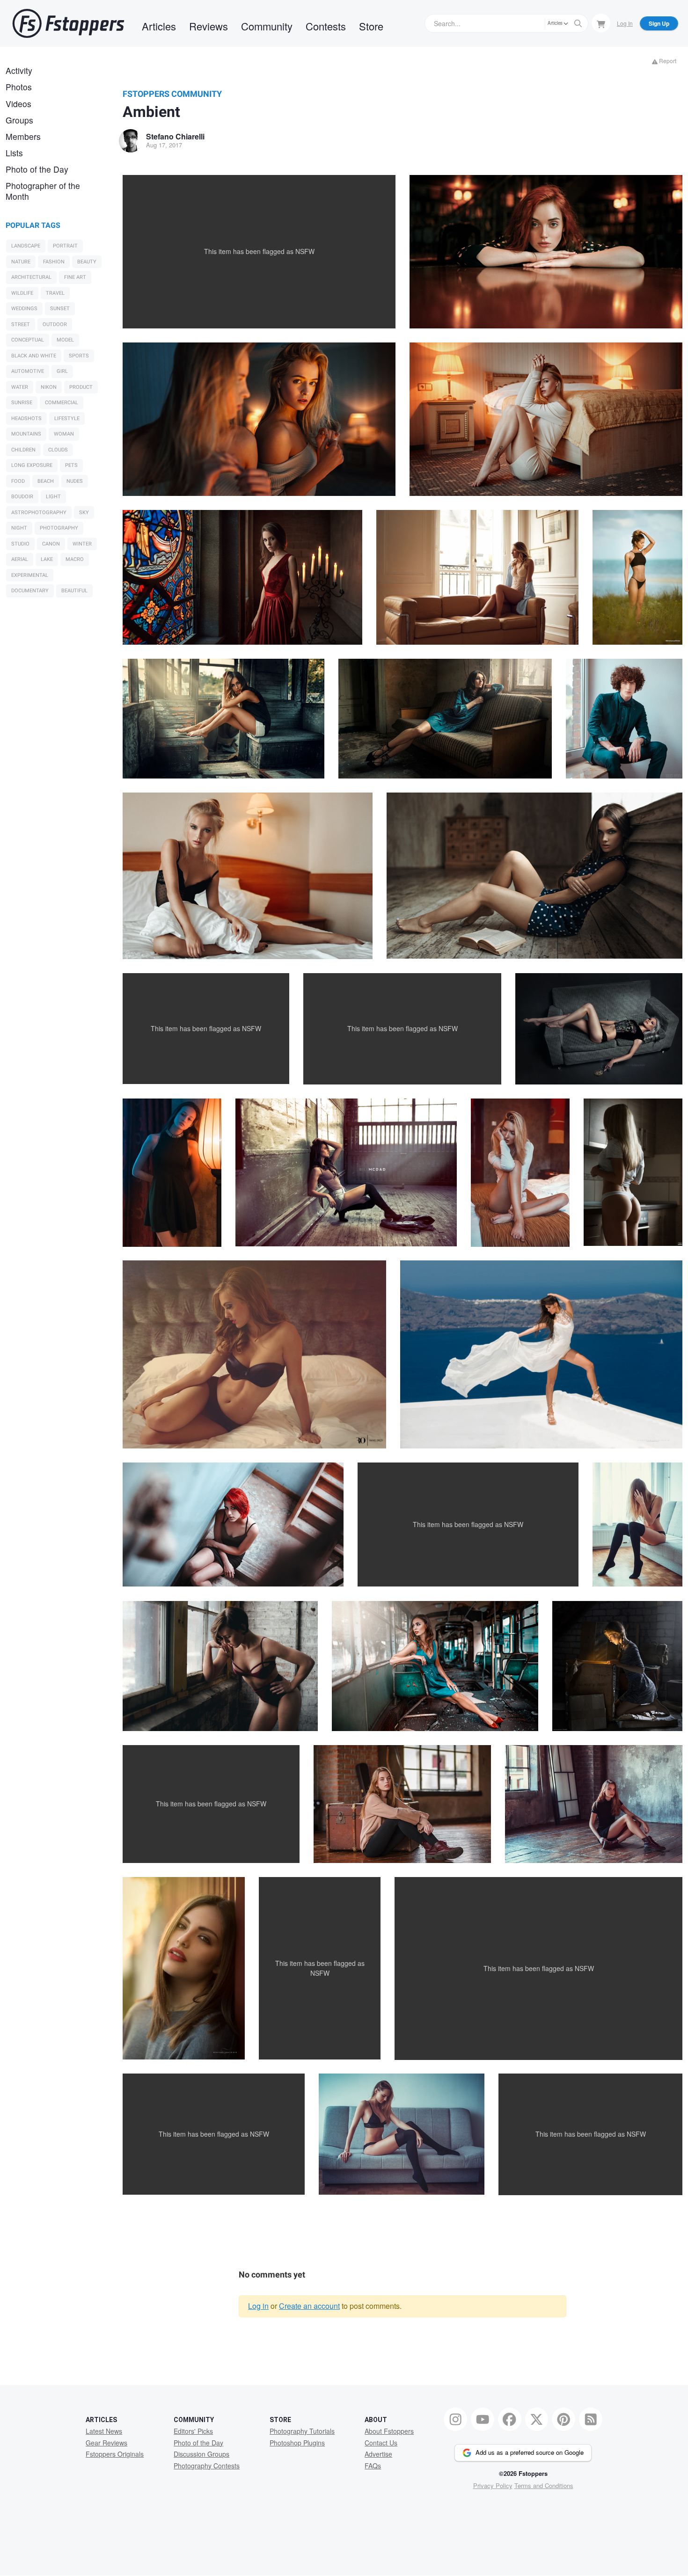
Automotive (28, 371)
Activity (19, 70)
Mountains (26, 434)
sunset (60, 309)
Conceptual (28, 340)
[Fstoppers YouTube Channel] (483, 2419)
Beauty (87, 262)
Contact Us (381, 2443)
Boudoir (22, 497)
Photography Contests (207, 2466)
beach (46, 481)
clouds (58, 450)
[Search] (578, 23)
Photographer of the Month (43, 191)
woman (64, 434)
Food (18, 481)
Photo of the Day (37, 169)
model (65, 340)
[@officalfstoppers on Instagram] (455, 2419)
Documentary (30, 591)
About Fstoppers (389, 2431)
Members (23, 136)
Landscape (26, 246)
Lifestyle (67, 418)
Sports (79, 356)
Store (371, 26)
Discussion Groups (201, 2454)
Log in (258, 2306)
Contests (326, 26)
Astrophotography (39, 513)
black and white (34, 356)
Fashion (54, 262)
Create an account (309, 2306)
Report (667, 61)
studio (20, 544)
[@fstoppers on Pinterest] (564, 2419)
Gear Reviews (106, 2443)
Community (267, 26)
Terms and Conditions (544, 2485)
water (20, 387)
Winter (82, 544)
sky (84, 513)
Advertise (378, 2454)
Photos (19, 87)
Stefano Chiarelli (175, 136)
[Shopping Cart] (601, 23)
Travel (55, 293)
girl (62, 371)
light (53, 497)
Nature (21, 262)
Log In (625, 23)
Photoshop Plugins (297, 2443)
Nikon (49, 387)
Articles (159, 26)
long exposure (32, 465)
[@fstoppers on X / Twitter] (537, 2419)
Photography (59, 528)
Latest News (104, 2431)
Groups (19, 120)
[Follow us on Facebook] (510, 2419)
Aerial (20, 559)
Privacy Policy (493, 2485)
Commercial (62, 403)
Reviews (209, 26)
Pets (71, 465)
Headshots (26, 418)
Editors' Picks (193, 2431)
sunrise (22, 403)
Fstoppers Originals (115, 2454)
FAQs (373, 2466)
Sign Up (659, 23)
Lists (14, 153)
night (19, 528)
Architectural (31, 277)
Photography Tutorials (302, 2431)
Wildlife (22, 293)
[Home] (68, 23)
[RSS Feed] (591, 2419)
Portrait (65, 246)
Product (81, 387)
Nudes (75, 481)
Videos (18, 104)
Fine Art (75, 277)
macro (75, 559)
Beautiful (74, 591)
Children (23, 450)
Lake (47, 559)
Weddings (24, 309)
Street (21, 324)
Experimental (30, 575)
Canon (51, 544)
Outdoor (55, 324)
